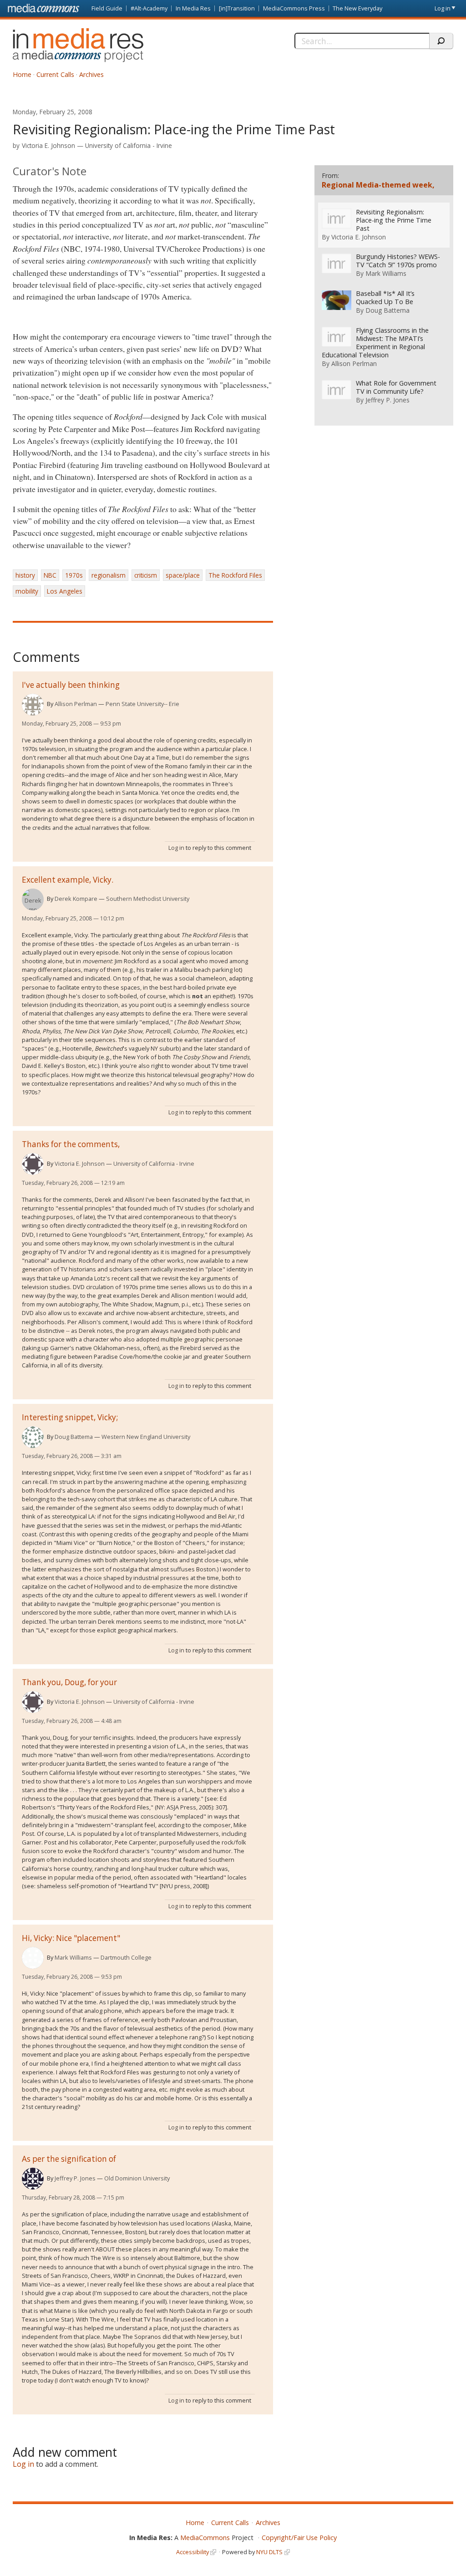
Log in (443, 8)
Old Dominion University (137, 2178)
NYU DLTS (269, 2552)
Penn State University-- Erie (142, 704)
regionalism (109, 575)
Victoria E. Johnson (48, 145)
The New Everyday (357, 8)
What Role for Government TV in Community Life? (396, 387)
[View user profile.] (33, 705)
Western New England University (146, 1437)
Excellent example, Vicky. (68, 880)
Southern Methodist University (148, 899)
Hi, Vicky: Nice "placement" (71, 1938)
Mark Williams (73, 1957)
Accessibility (192, 2552)
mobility (27, 591)
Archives (91, 74)
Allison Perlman (76, 704)
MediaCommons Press (294, 8)
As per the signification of (69, 2159)
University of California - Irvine (129, 145)
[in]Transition (237, 8)
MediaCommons (205, 2538)
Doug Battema (74, 1437)
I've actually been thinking (71, 685)
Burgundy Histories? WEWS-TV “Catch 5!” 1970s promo (398, 261)
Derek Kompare (76, 899)
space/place (183, 575)
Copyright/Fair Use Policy (299, 2538)
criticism (146, 575)
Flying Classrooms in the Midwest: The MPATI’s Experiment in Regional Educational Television (375, 343)
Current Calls (55, 74)
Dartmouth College (126, 1957)
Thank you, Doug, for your (69, 1682)
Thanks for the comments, (71, 1144)
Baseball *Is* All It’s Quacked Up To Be (385, 298)
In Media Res (193, 8)
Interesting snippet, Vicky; (70, 1417)
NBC (50, 575)
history (25, 575)
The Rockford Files (235, 575)
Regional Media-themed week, (378, 185)
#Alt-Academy (149, 8)
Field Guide (107, 8)
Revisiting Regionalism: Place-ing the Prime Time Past (394, 220)
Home (22, 74)
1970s (74, 575)
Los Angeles (65, 591)
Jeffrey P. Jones (75, 2178)
